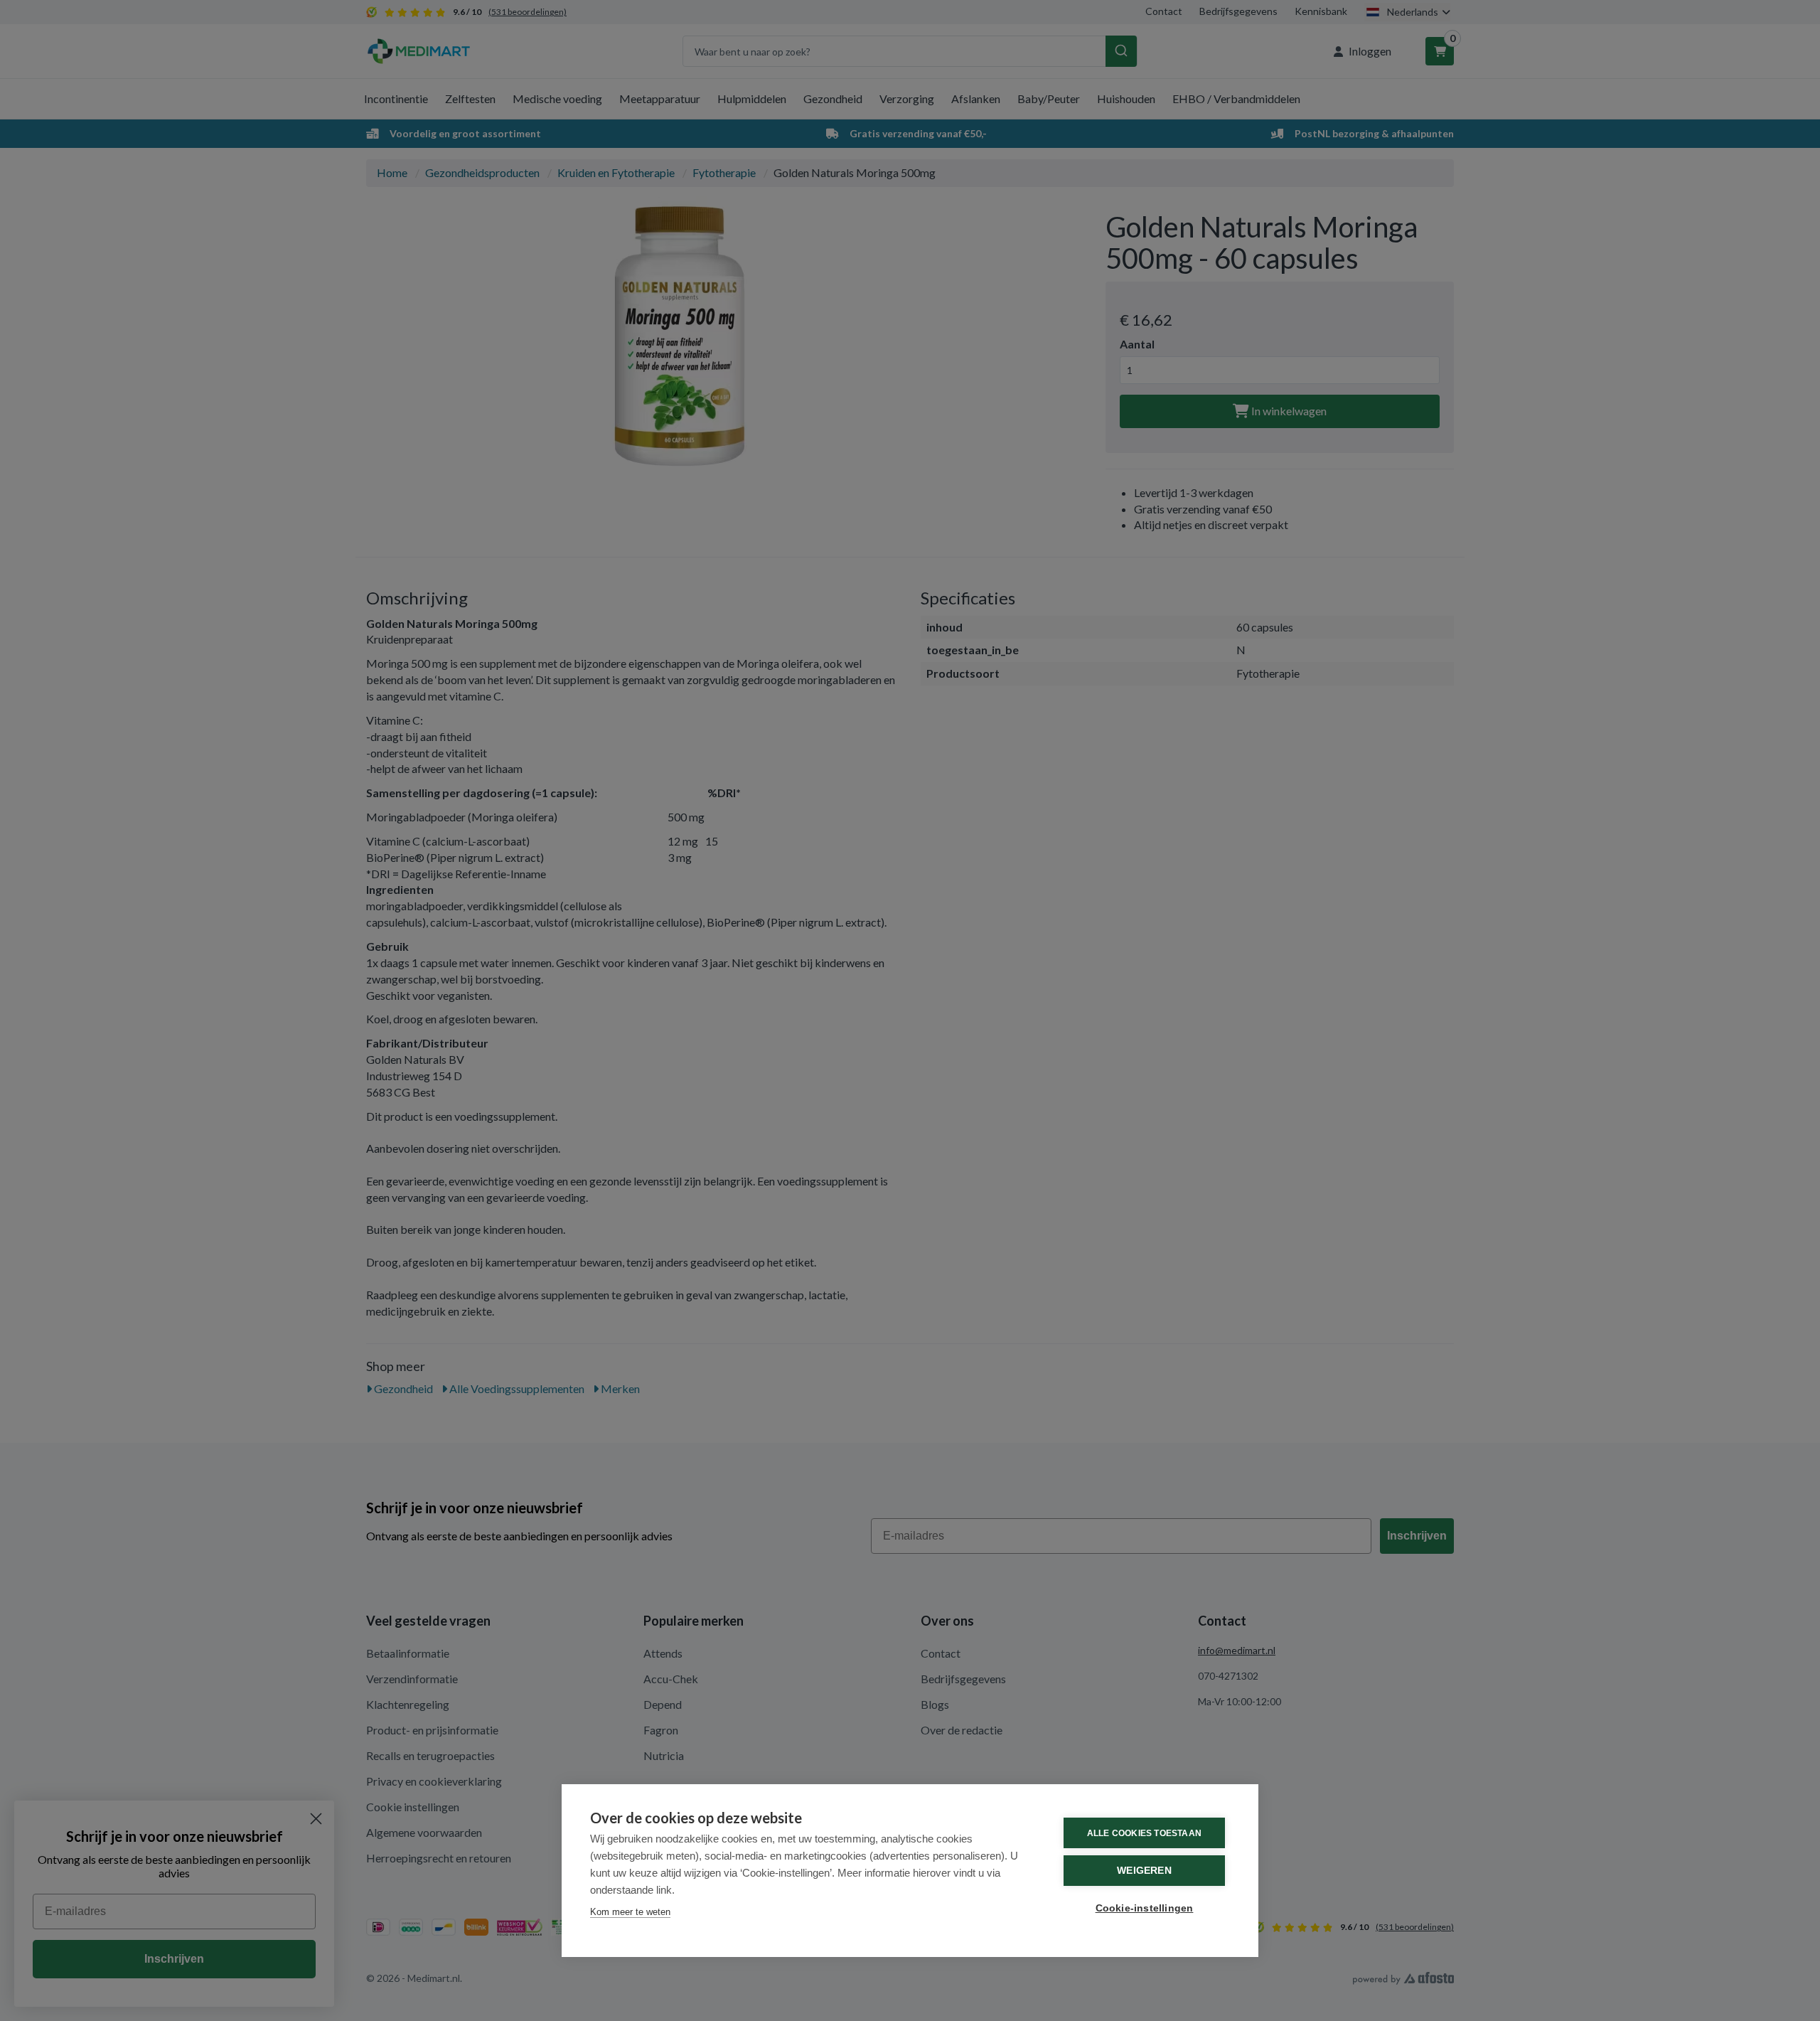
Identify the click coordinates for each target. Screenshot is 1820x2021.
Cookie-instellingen (1145, 1908)
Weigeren (1144, 1871)
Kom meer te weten (630, 1912)
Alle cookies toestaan (1144, 1833)
